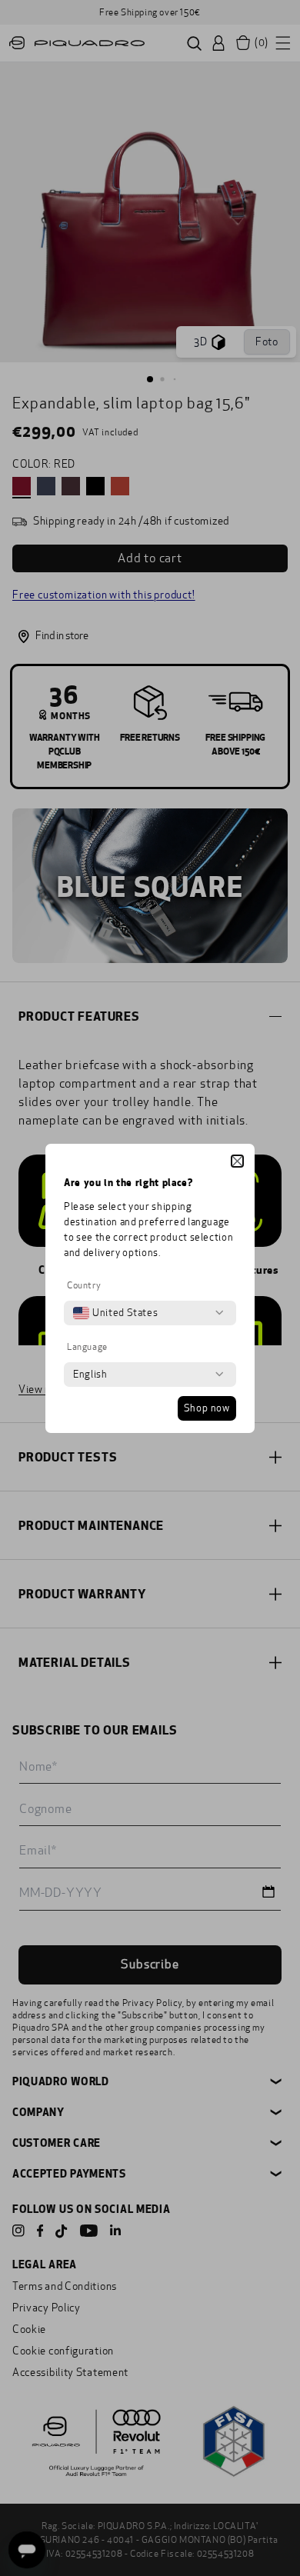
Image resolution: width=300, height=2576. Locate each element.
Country (84, 1285)
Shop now (207, 1408)
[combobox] (115, 1313)
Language (87, 1347)
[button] (237, 1161)
